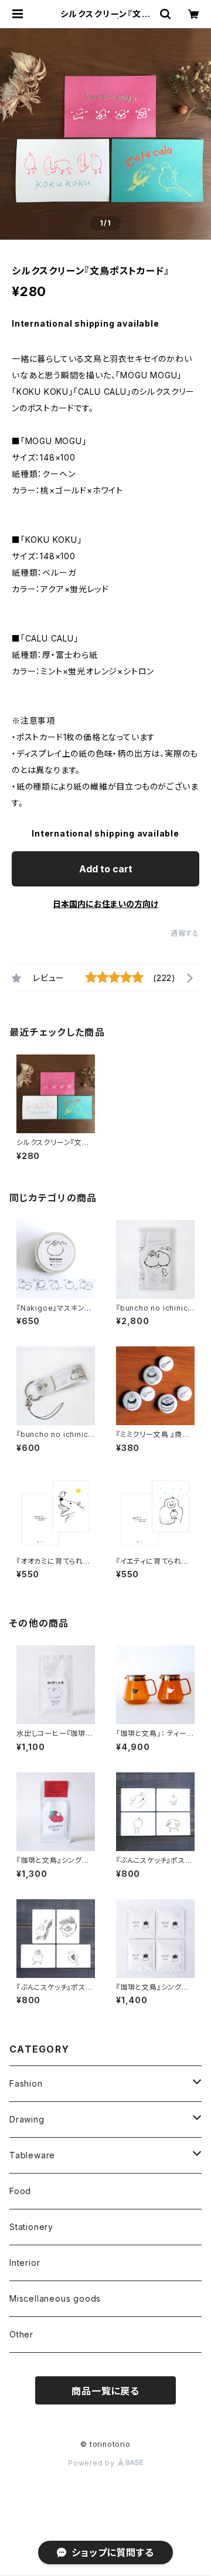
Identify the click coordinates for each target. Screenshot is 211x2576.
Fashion (26, 2083)
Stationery (31, 2227)
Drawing (27, 2119)
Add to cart (106, 869)
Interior (25, 2263)
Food (20, 2191)
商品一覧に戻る (105, 2391)
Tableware (32, 2155)
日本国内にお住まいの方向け (105, 904)
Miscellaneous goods (55, 2298)
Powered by (93, 2463)
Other (21, 2334)
